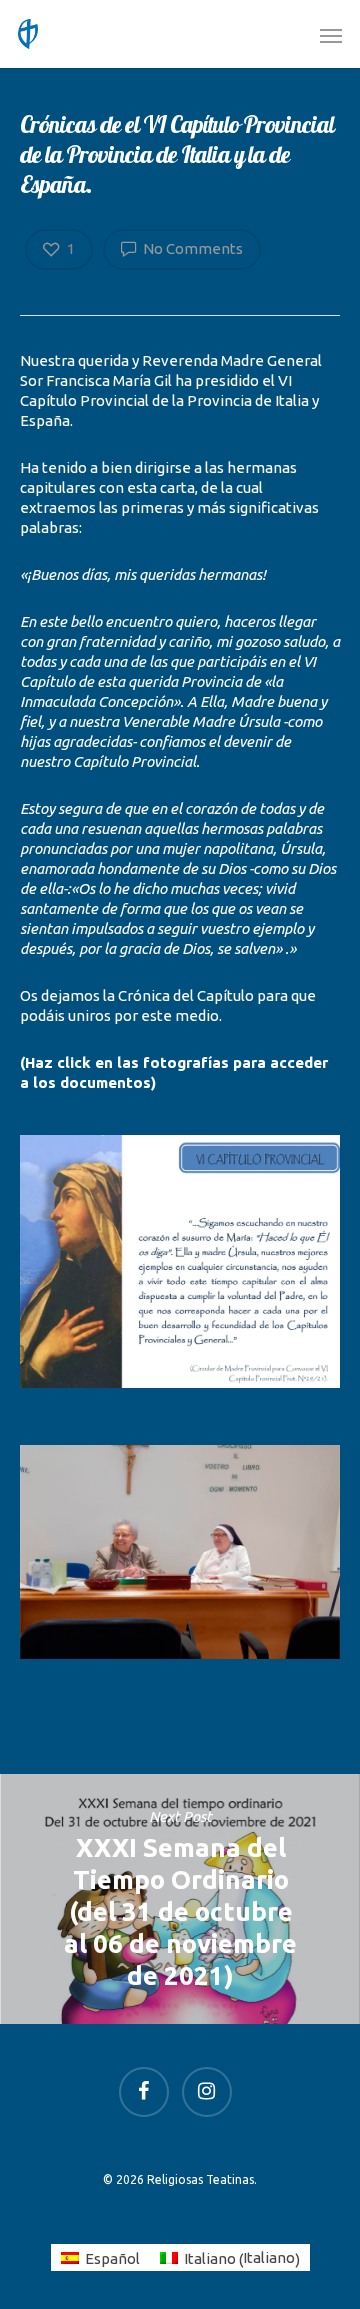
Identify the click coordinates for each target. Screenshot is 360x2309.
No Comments (191, 248)
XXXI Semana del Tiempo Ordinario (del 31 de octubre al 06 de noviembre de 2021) (180, 1899)
